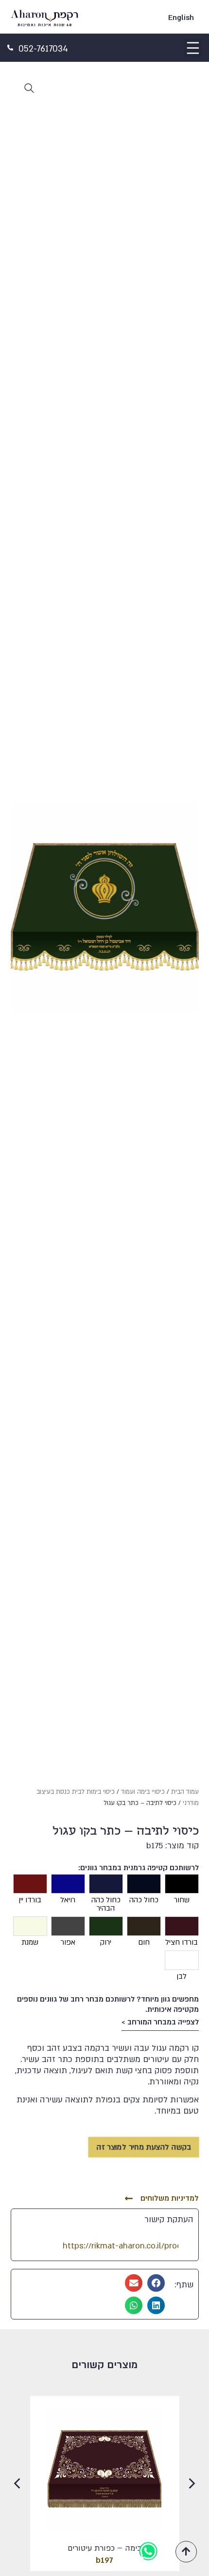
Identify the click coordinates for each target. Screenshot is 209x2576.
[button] (193, 48)
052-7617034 (43, 49)
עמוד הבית (185, 1792)
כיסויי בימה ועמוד (143, 1792)
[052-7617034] (10, 48)
